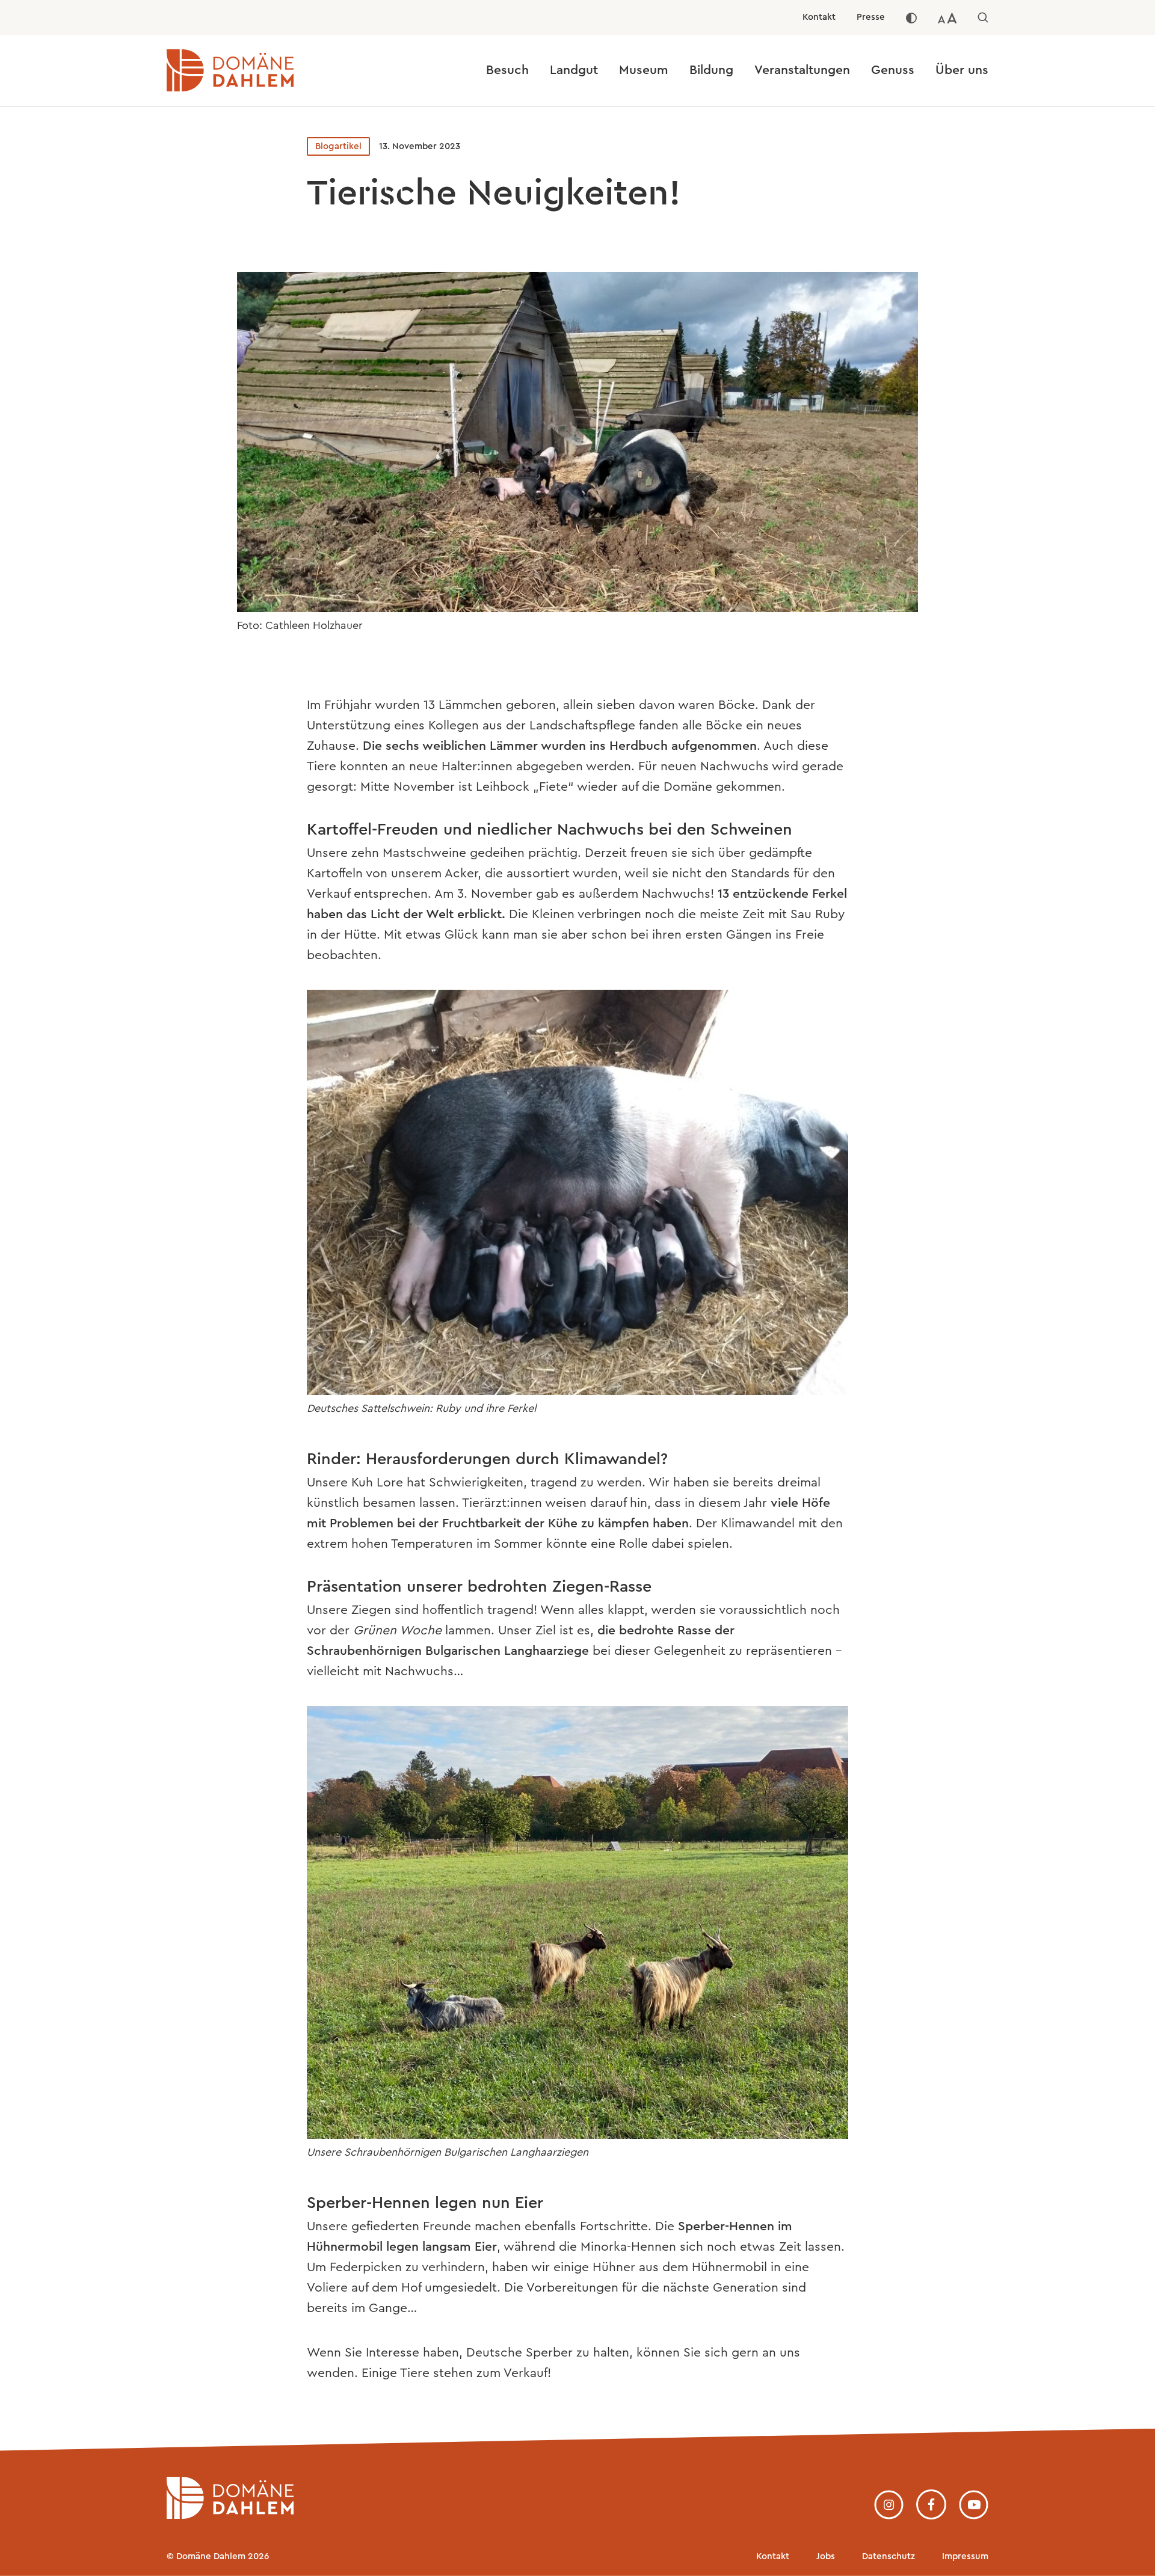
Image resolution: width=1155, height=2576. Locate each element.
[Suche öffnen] (983, 17)
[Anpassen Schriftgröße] (947, 17)
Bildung (711, 70)
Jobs (826, 2556)
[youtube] (974, 2505)
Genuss (893, 70)
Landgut (574, 70)
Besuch (507, 70)
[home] (230, 2515)
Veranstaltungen (802, 70)
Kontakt (819, 17)
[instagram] (889, 2505)
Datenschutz (889, 2556)
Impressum (965, 2556)
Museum (644, 70)
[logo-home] (269, 70)
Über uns (962, 70)
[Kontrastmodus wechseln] (911, 17)
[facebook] (931, 2504)
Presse (871, 17)
